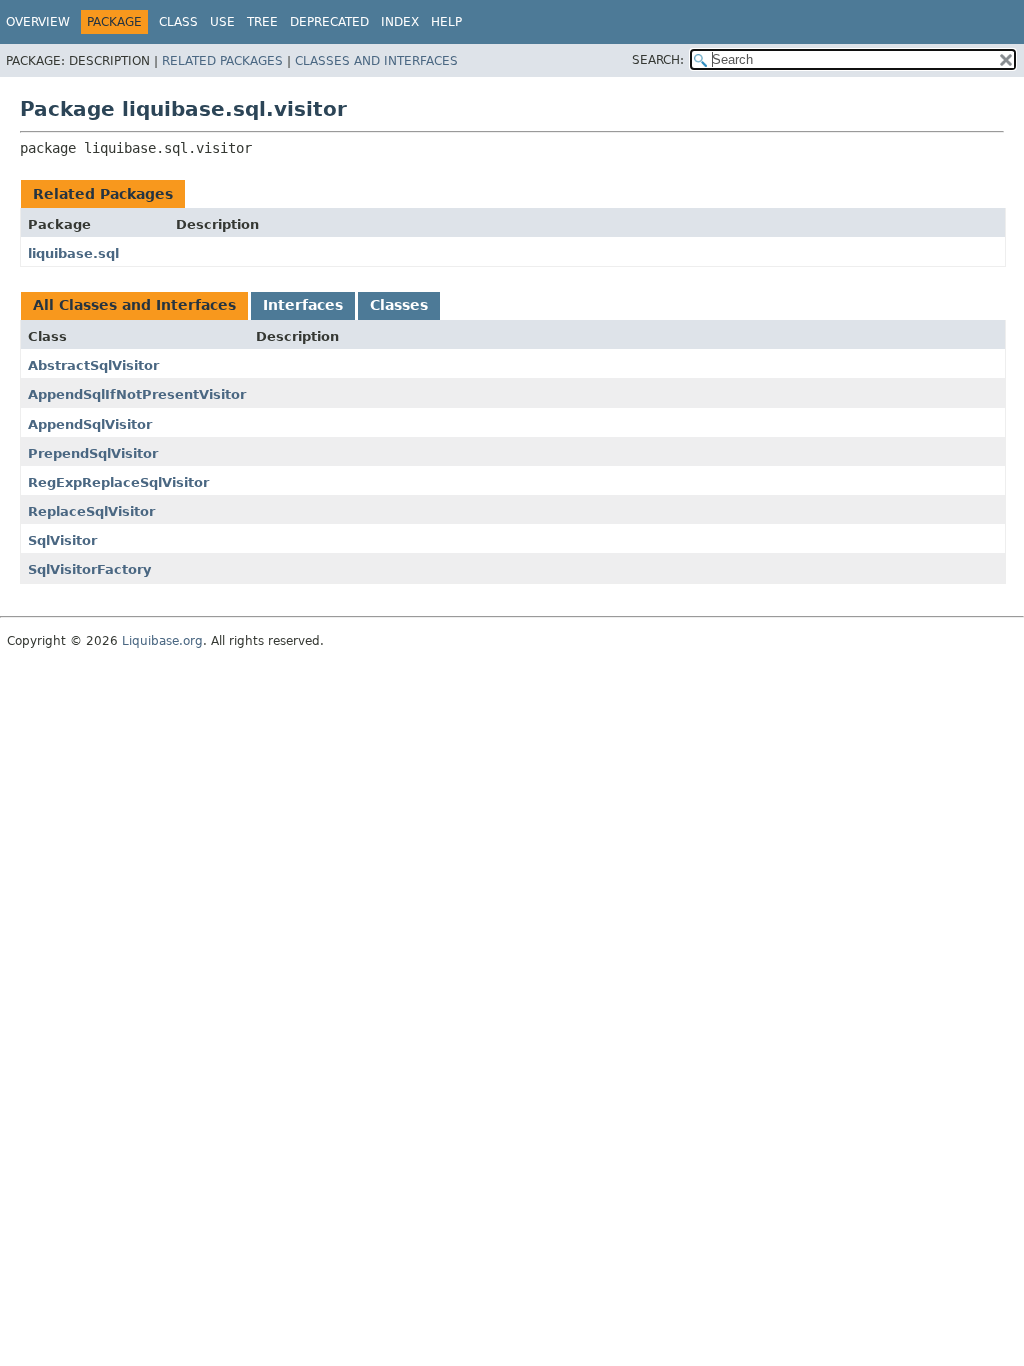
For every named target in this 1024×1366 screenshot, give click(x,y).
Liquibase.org (162, 641)
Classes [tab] (399, 305)
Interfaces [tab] (303, 305)
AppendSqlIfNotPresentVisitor (137, 394)
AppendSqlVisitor (90, 424)
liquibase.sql (73, 253)
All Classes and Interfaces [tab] (134, 305)
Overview (38, 22)
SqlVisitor (62, 540)
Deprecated (329, 22)
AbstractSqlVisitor (93, 365)
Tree (262, 22)
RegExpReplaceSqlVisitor (118, 482)
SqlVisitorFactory (89, 569)
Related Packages (222, 61)
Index (400, 22)
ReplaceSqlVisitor (91, 511)
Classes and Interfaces (376, 61)
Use (222, 22)
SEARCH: (658, 60)
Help (446, 22)
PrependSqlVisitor (93, 453)
